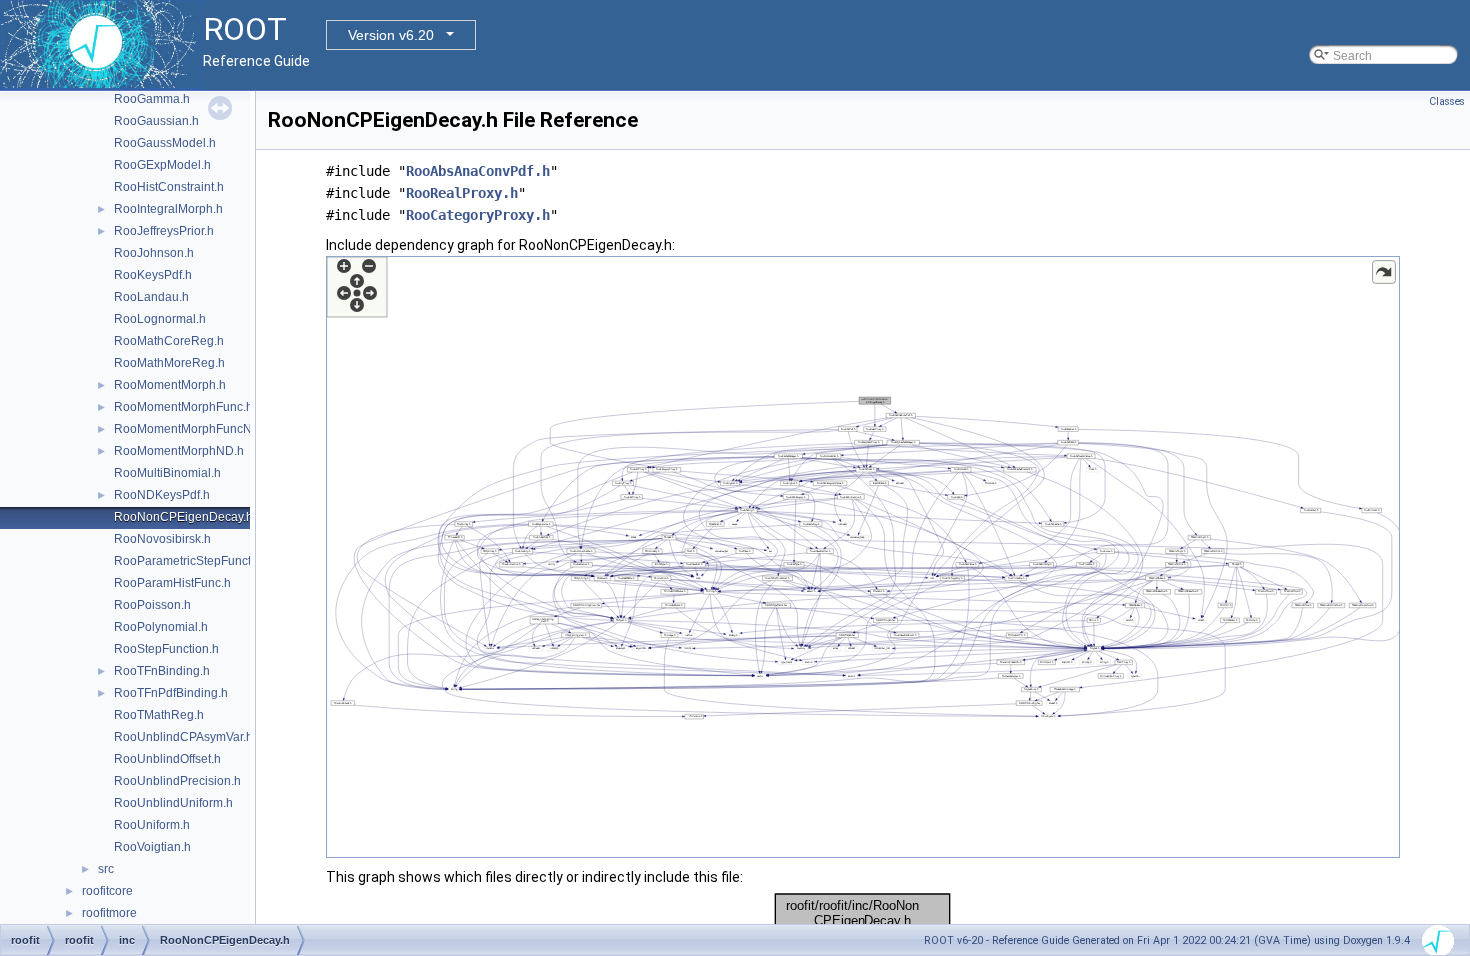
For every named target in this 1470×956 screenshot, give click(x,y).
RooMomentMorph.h (170, 385)
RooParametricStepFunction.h (196, 561)
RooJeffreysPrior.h (164, 231)
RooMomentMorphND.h (179, 451)
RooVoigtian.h (152, 847)
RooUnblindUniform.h (173, 803)
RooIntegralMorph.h (168, 209)
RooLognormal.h (160, 319)
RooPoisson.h (152, 605)
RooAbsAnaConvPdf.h (478, 171)
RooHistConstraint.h (169, 187)
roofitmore (109, 913)
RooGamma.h (152, 99)
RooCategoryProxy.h (478, 215)
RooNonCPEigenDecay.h (183, 517)
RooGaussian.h (156, 121)
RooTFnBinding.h (162, 671)
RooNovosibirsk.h (162, 539)
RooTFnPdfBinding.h (171, 693)
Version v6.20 (391, 35)
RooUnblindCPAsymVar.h (183, 737)
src (106, 869)
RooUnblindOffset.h (167, 759)
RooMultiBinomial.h (167, 473)
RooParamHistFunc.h (172, 583)
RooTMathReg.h (159, 715)
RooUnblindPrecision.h (177, 781)
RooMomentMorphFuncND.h (192, 429)
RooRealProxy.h (462, 193)
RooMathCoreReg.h (169, 341)
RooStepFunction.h (166, 649)
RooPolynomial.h (161, 627)
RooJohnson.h (154, 253)
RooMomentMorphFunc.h (183, 407)
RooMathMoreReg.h (169, 363)
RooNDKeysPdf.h (162, 495)
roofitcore (107, 891)
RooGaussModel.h (165, 143)
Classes (1447, 101)
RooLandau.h (151, 297)
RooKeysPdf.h (153, 275)
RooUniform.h (152, 825)
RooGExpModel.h (162, 165)
